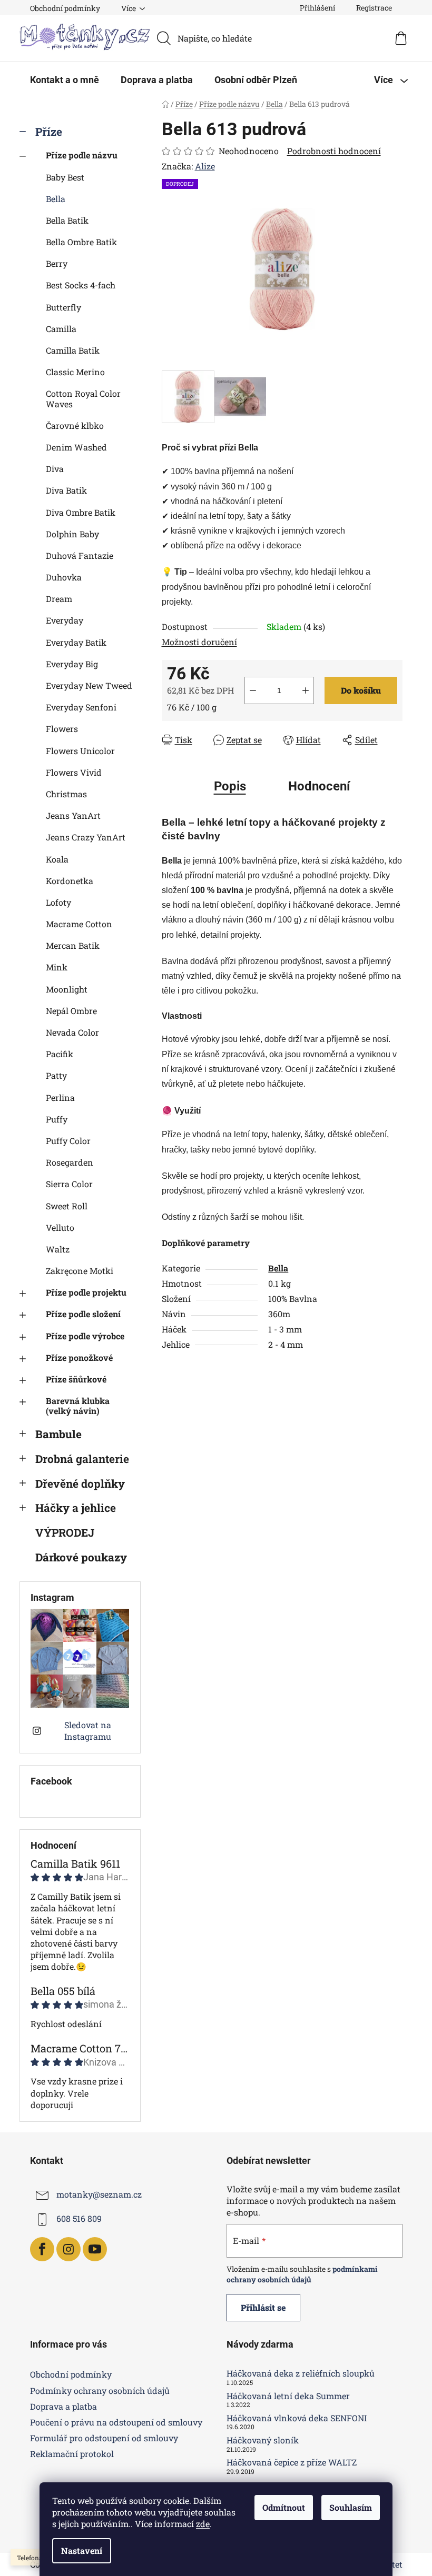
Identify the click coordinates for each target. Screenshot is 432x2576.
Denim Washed (76, 447)
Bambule (58, 1434)
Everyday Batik (76, 642)
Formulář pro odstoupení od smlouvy (104, 2438)
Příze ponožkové (79, 1357)
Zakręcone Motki (80, 1271)
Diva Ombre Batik (81, 512)
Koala (57, 859)
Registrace (374, 8)
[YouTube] (95, 2249)
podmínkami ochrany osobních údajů (302, 2274)
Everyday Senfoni (81, 707)
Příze (49, 132)
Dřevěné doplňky (80, 1484)
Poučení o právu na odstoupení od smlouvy (116, 2422)
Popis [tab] (230, 786)
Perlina (60, 1097)
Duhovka (64, 577)
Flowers (62, 729)
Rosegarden (70, 1162)
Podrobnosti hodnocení (334, 151)
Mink (57, 967)
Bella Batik (67, 220)
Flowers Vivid (74, 772)
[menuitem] (65, 80)
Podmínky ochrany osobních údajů (100, 2390)
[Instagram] (68, 2249)
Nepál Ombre (71, 1011)
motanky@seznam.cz (99, 2194)
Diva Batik (66, 490)
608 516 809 (79, 2218)
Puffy (57, 1119)
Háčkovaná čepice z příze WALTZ (292, 2462)
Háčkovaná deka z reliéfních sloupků (301, 2373)
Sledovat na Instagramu (88, 1731)
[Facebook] (42, 2249)
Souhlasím (351, 2507)
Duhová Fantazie (80, 555)
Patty (56, 1075)
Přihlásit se (263, 2307)
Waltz (58, 1249)
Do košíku (361, 690)
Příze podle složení (83, 1314)
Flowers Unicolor (80, 751)
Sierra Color (69, 1184)
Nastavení (82, 2550)
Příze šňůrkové (76, 1379)
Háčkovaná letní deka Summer (288, 2396)
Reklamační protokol (72, 2454)
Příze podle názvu (82, 155)
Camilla (61, 329)
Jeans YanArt (73, 815)
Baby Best (65, 177)
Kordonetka (70, 881)
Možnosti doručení (199, 642)
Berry (57, 263)
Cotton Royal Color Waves (83, 398)
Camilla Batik (73, 350)
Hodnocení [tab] (319, 786)
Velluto (60, 1227)
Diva (55, 469)
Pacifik (60, 1054)
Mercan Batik (73, 945)
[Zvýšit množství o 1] (306, 690)
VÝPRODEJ (65, 1532)
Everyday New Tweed (89, 685)
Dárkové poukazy (81, 1557)
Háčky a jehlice (76, 1508)
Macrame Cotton (79, 924)
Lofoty (58, 902)
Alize (205, 166)
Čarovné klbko (75, 425)
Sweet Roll (67, 1206)
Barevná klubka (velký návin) (78, 1406)
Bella (56, 199)
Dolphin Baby (72, 534)
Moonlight (67, 989)
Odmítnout (284, 2507)
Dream (59, 599)
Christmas (66, 794)
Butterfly (63, 307)
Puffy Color (68, 1141)
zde (203, 2524)
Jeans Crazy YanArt (86, 837)
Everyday (65, 620)
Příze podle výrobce (85, 1336)
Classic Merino (75, 372)
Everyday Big (72, 664)
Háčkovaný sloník (263, 2440)
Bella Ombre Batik (81, 242)
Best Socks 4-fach (81, 285)
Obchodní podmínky (65, 8)
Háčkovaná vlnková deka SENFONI (297, 2418)
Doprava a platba (63, 2406)
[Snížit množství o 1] (253, 690)
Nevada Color (72, 1032)
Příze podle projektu (86, 1292)
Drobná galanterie (82, 1459)
